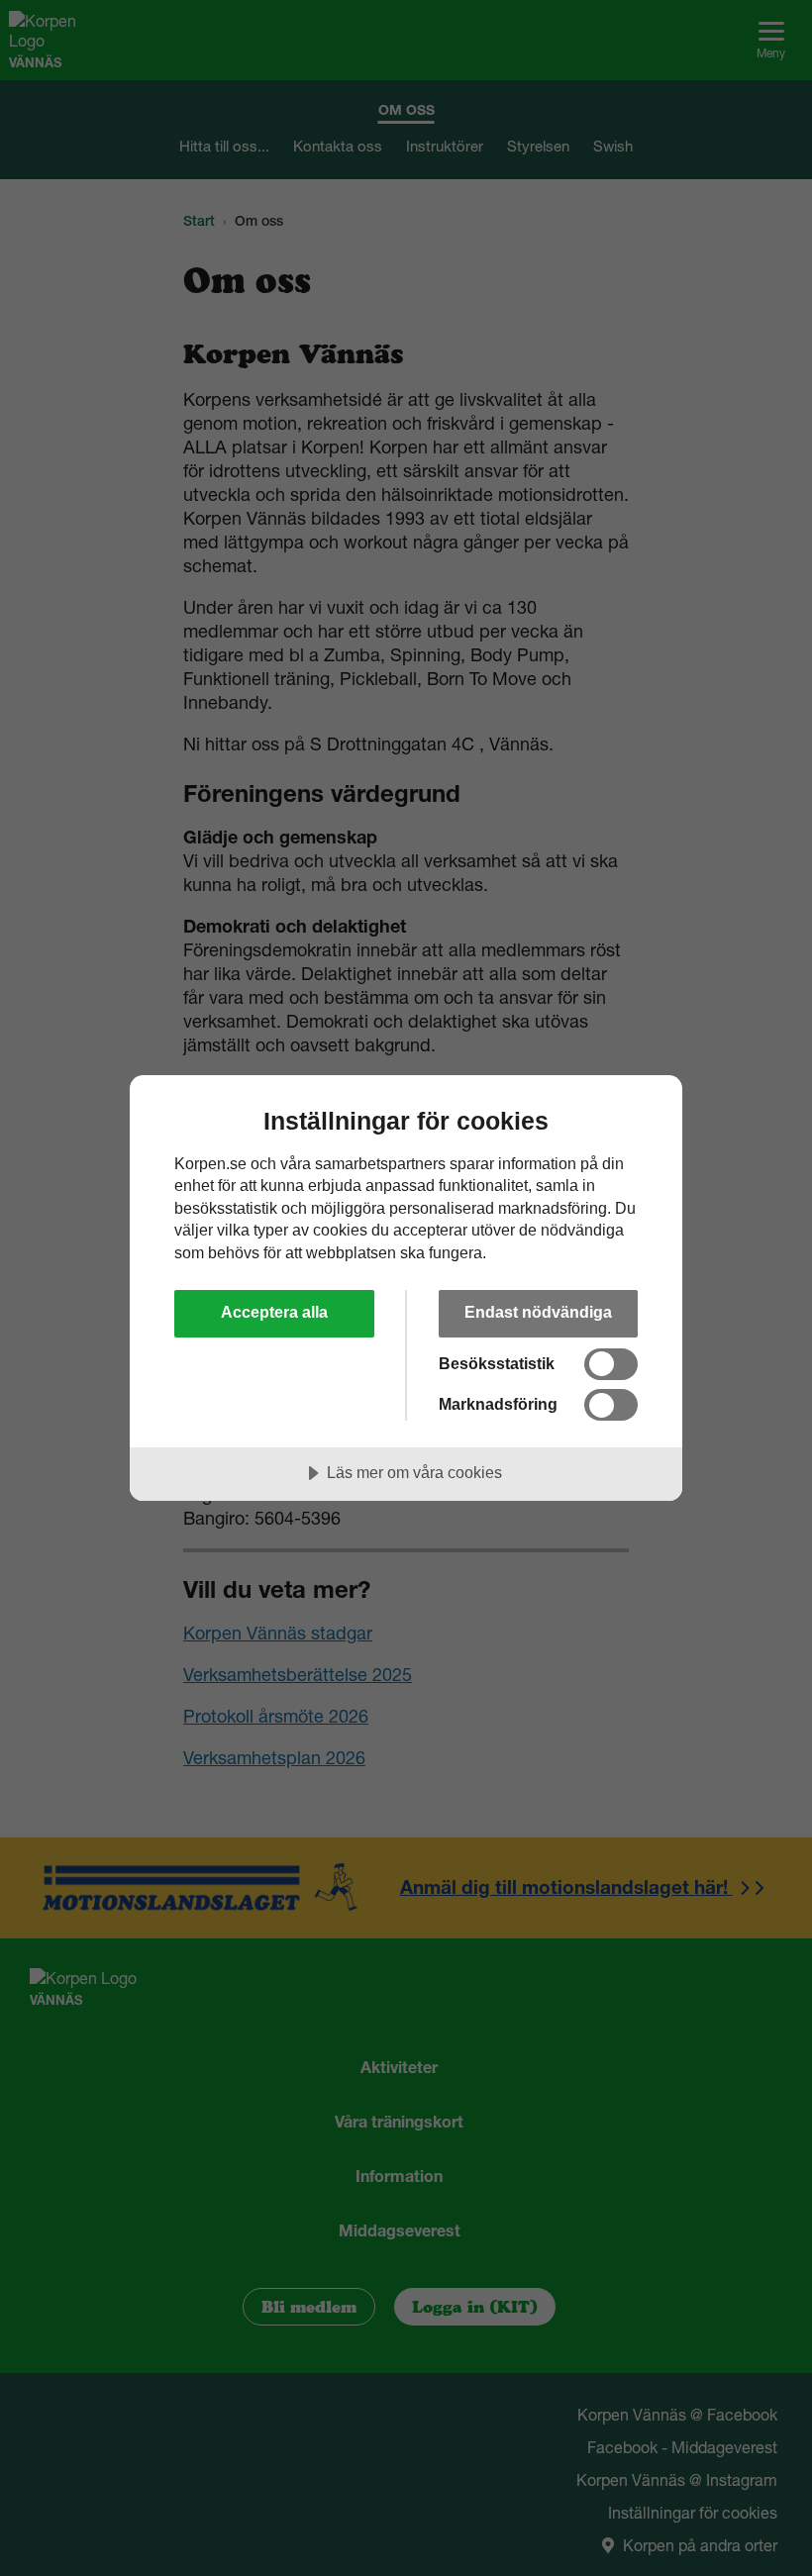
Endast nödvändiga (538, 1312)
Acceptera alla (274, 1312)
